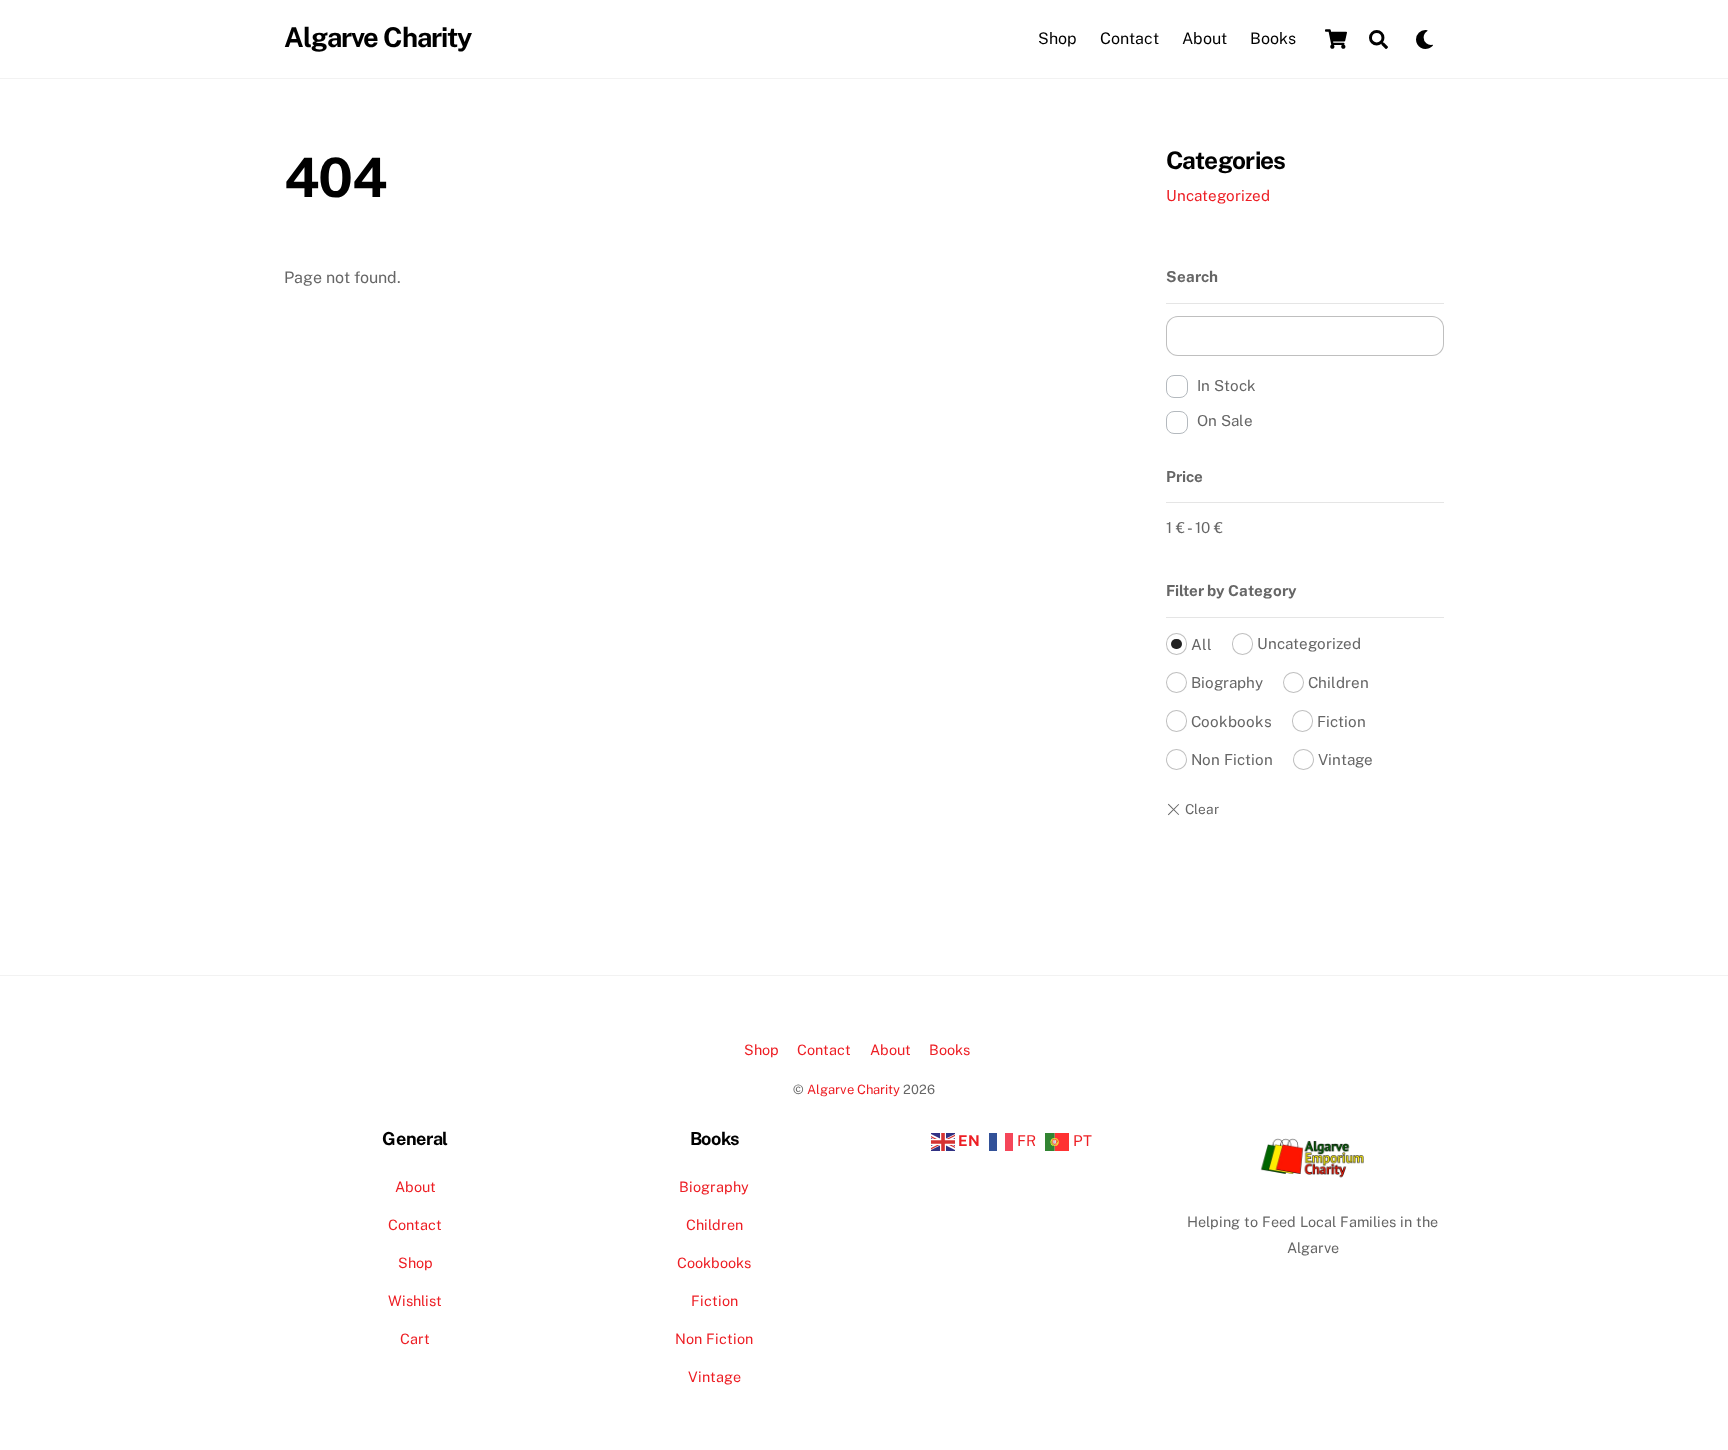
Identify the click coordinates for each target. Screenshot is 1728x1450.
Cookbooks (1231, 721)
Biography (1227, 682)
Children (1338, 682)
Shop (1057, 38)
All (1201, 644)
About (1204, 38)
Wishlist (415, 1300)
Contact (1129, 38)
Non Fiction (1232, 759)
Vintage (1345, 759)
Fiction (1341, 721)
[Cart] (1336, 39)
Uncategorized (1218, 195)
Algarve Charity (853, 1089)
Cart (415, 1338)
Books (1273, 38)
